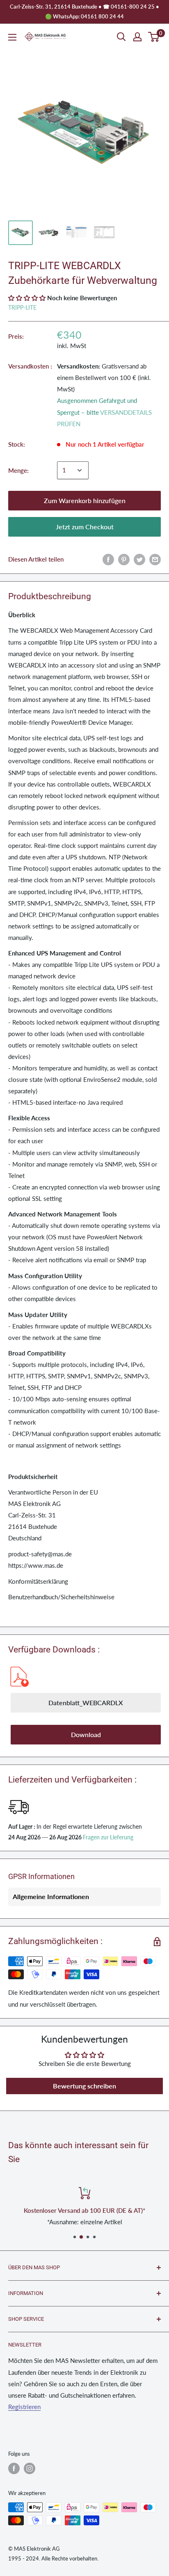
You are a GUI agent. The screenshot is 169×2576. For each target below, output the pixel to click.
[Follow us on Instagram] (30, 2468)
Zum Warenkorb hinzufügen (85, 500)
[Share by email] (155, 559)
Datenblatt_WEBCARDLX (86, 1703)
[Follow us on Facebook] (14, 2468)
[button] (27, 298)
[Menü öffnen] (12, 37)
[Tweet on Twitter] (139, 559)
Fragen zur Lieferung (108, 1837)
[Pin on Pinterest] (124, 559)
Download (86, 1734)
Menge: (18, 470)
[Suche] (121, 37)
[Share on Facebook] (108, 559)
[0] (154, 37)
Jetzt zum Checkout (85, 527)
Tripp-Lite (22, 307)
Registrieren (24, 2407)
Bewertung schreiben (84, 2086)
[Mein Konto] (137, 37)
